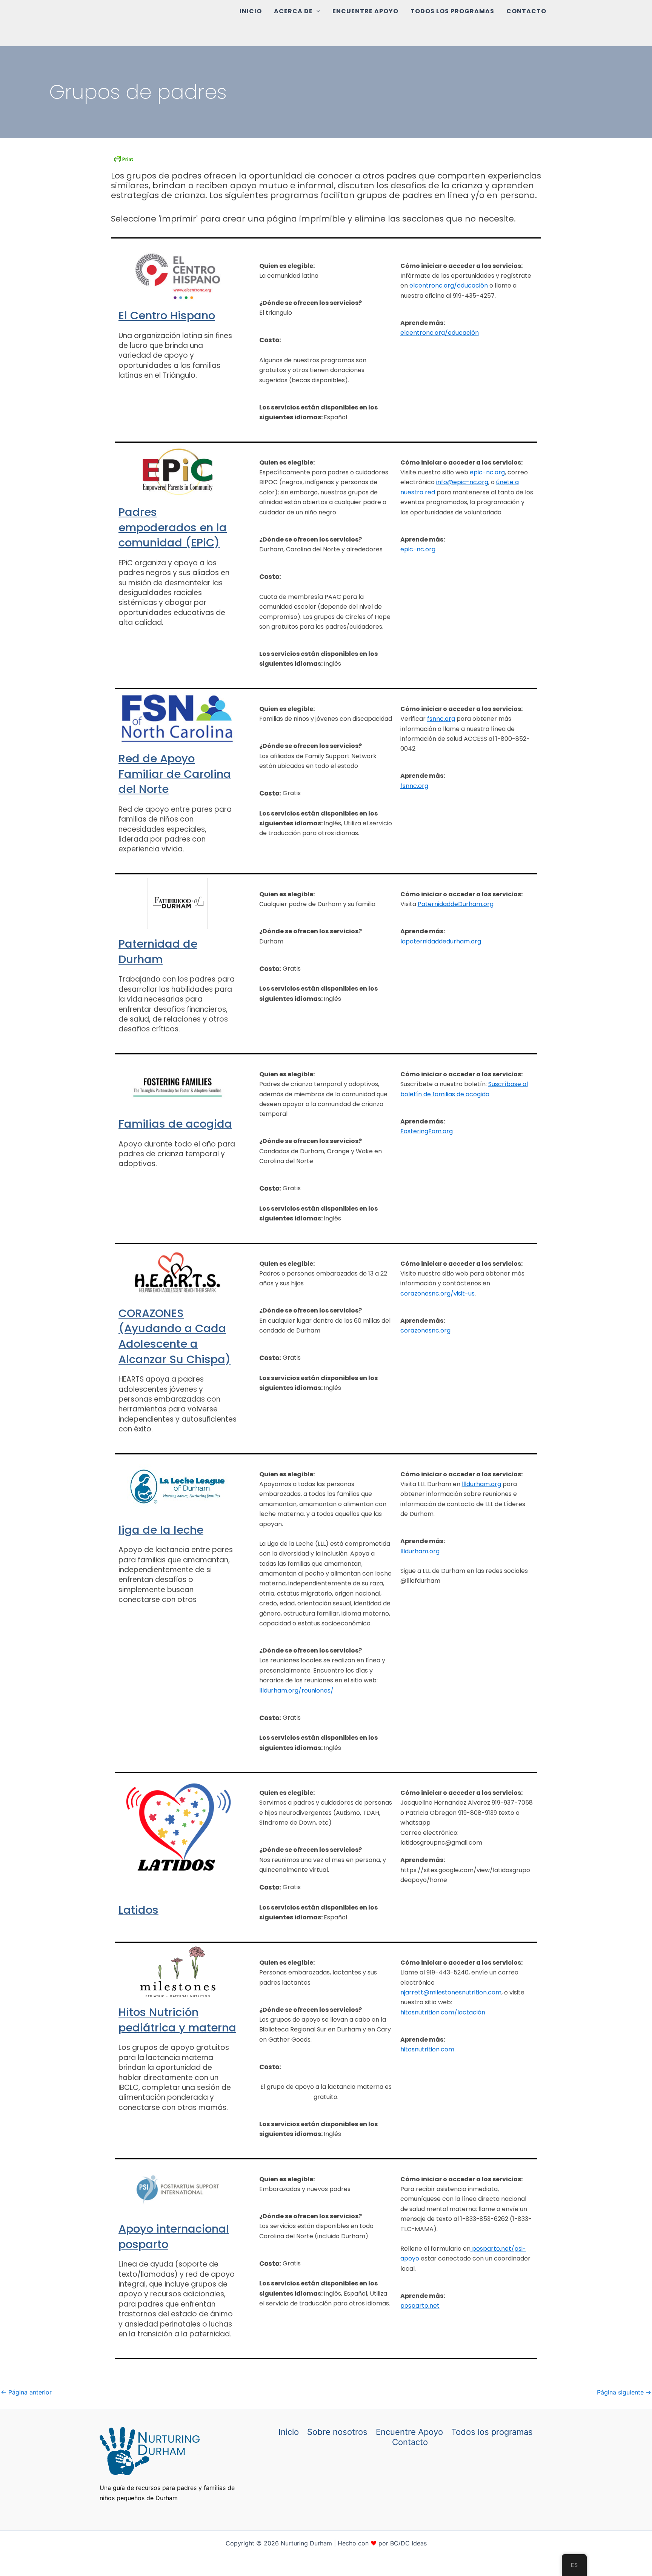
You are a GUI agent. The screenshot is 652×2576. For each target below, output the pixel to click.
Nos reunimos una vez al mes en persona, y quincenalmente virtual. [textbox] (323, 1865)
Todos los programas (452, 11)
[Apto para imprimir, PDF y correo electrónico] (123, 158)
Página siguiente (624, 2392)
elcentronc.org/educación (449, 285)
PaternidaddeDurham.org (456, 904)
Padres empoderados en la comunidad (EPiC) (173, 527)
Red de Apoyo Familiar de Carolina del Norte (175, 774)
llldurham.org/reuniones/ (296, 1690)
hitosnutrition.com (427, 2049)
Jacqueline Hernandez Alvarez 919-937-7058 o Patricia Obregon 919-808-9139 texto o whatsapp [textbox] (467, 1813)
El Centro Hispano (167, 315)
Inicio (251, 11)
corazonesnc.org (425, 1330)
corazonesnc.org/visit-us (437, 1293)
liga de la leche (161, 1530)
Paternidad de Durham (158, 952)
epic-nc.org (487, 472)
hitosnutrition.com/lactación (443, 2012)
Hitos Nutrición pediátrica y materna (177, 2020)
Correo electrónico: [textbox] (441, 1838)
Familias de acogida (175, 1124)
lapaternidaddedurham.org (441, 941)
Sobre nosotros (337, 2432)
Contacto (526, 11)
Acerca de (293, 11)
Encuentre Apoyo (365, 11)
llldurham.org (481, 1484)
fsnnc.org (441, 719)
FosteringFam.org (427, 1131)
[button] (317, 11)
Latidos (138, 1910)
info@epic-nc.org (462, 482)
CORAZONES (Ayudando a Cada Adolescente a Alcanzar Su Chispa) (175, 1336)
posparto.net (420, 2306)
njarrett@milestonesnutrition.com (451, 1992)
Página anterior (26, 2392)
